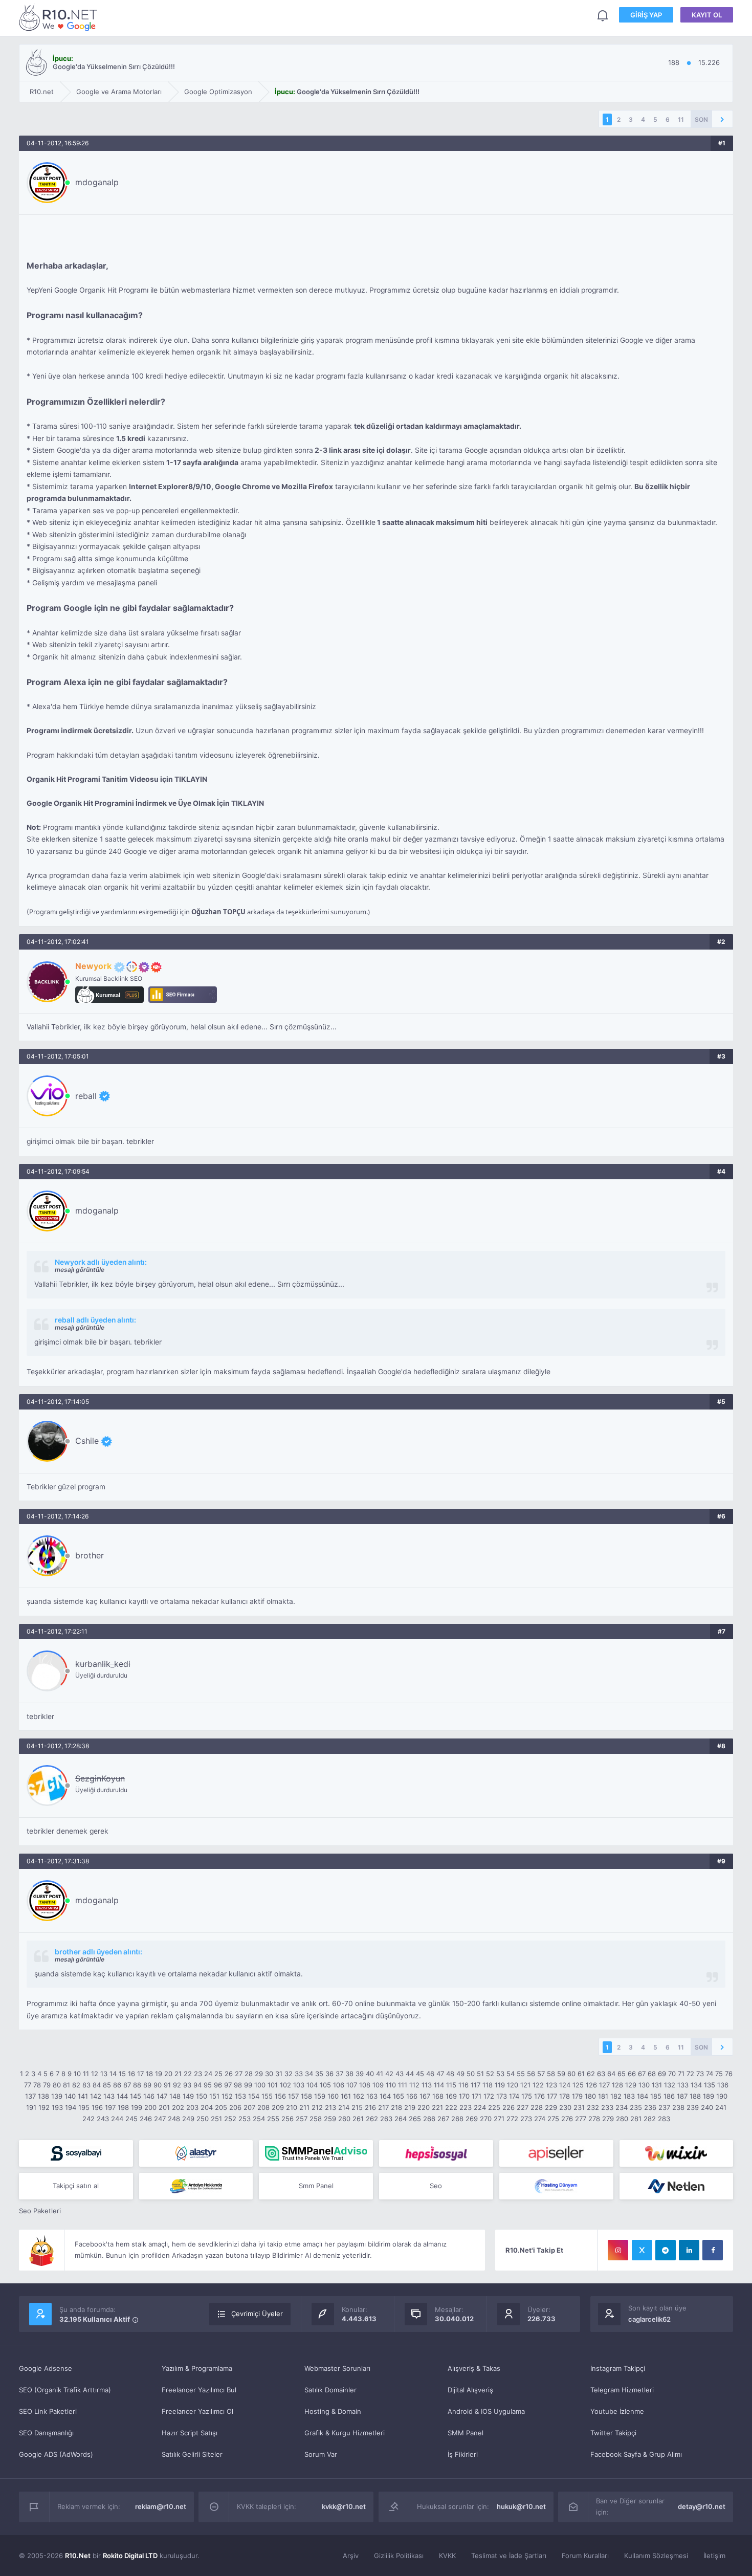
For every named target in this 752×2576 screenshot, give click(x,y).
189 (709, 2096)
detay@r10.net (702, 2506)
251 (216, 2119)
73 (700, 2074)
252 (230, 2119)
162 (359, 2096)
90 (158, 2085)
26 (229, 2074)
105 (325, 2085)
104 (312, 2085)
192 (44, 2107)
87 (127, 2085)
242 (89, 2119)
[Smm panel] (316, 2153)
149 (188, 2096)
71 (681, 2074)
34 (309, 2074)
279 (608, 2119)
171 (477, 2096)
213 (330, 2107)
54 (511, 2074)
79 (47, 2085)
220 (424, 2107)
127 (604, 2085)
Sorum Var (321, 2454)
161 (346, 2096)
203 (192, 2107)
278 (594, 2119)
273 (526, 2119)
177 (552, 2096)
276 (567, 2119)
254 (259, 2119)
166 (412, 2096)
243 (103, 2119)
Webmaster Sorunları (337, 2368)
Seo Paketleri (40, 2211)
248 (174, 2119)
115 (451, 2085)
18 (149, 2074)
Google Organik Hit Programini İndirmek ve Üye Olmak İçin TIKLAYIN (145, 803)
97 (228, 2085)
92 (177, 2085)
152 (227, 2096)
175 (527, 2096)
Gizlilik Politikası (399, 2556)
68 (652, 2074)
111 (403, 2085)
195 (84, 2107)
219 (410, 2107)
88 (137, 2085)
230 (565, 2107)
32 (289, 2074)
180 (590, 2096)
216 (370, 2107)
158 (306, 2096)
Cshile (87, 1441)
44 (410, 2074)
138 (43, 2096)
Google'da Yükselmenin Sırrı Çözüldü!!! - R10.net (60, 17)
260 (344, 2119)
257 (302, 2119)
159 (320, 2096)
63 (601, 2074)
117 (475, 2085)
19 (159, 2074)
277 (581, 2119)
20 (168, 2074)
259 (330, 2119)
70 (672, 2074)
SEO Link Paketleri (48, 2411)
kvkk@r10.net (344, 2506)
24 (208, 2074)
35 (319, 2074)
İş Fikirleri (463, 2454)
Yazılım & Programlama (197, 2368)
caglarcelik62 (649, 2319)
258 (316, 2119)
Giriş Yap (646, 15)
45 (420, 2074)
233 (607, 2107)
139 (57, 2096)
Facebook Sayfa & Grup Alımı (636, 2454)
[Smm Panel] (76, 2153)
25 (218, 2074)
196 (97, 2107)
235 (636, 2107)
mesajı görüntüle (80, 1270)
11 (681, 119)
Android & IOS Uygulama (486, 2411)
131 (657, 2085)
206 (235, 2107)
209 (278, 2107)
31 (279, 2074)
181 (603, 2096)
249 (188, 2119)
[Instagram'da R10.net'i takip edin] (618, 2250)
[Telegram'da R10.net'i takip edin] (666, 2250)
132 (670, 2085)
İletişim (714, 2556)
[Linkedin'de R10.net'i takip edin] (689, 2250)
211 (304, 2107)
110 (391, 2085)
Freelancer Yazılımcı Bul (199, 2390)
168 (438, 2096)
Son (701, 119)
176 (539, 2096)
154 (254, 2096)
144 (122, 2096)
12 (95, 2074)
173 (502, 2096)
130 (644, 2085)
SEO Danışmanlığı (46, 2433)
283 (664, 2119)
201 (164, 2107)
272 (512, 2119)
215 (357, 2107)
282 (650, 2119)
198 (123, 2107)
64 (611, 2074)
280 (622, 2119)
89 (147, 2085)
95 (208, 2085)
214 (344, 2107)
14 (113, 2074)
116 (463, 2085)
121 (525, 2085)
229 (551, 2107)
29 (259, 2074)
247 (160, 2119)
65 (622, 2074)
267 (443, 2119)
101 (273, 2085)
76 (729, 2074)
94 (197, 2085)
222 (451, 2107)
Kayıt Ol (707, 15)
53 (500, 2074)
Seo (436, 2186)
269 (472, 2119)
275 (553, 2119)
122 (538, 2085)
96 (218, 2085)
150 (202, 2096)
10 (77, 2074)
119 (500, 2085)
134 (696, 2085)
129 (631, 2085)
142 (96, 2096)
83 (86, 2085)
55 (521, 2074)
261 (358, 2119)
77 (28, 2085)
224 (480, 2107)
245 (131, 2119)
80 (57, 2085)
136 (723, 2085)
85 (107, 2085)
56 (531, 2074)
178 (565, 2096)
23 (198, 2074)
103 (299, 2085)
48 (450, 2074)
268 (457, 2119)
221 (437, 2107)
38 (349, 2074)
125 (578, 2085)
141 (83, 2096)
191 (31, 2107)
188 (695, 2096)
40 (370, 2074)
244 (117, 2119)
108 (365, 2085)
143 (109, 2096)
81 (67, 2085)
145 (136, 2096)
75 (719, 2074)
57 (541, 2074)
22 (188, 2074)
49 (460, 2074)
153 (240, 2096)
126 (591, 2085)
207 (249, 2107)
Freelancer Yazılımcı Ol (197, 2411)
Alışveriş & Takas (474, 2368)
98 (238, 2085)
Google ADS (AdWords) (56, 2454)
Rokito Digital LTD (130, 2556)
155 (267, 2096)
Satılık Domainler (330, 2390)
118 (488, 2085)
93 (187, 2085)
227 (523, 2107)
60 (571, 2074)
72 (690, 2074)
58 (551, 2074)
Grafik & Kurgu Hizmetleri (345, 2433)
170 (464, 2096)
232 (593, 2107)
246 (146, 2119)
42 (389, 2074)
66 (632, 2074)
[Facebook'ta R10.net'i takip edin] (713, 2250)
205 (221, 2107)
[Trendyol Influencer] (677, 2153)
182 (616, 2096)
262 (372, 2119)
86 (117, 2085)
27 (239, 2074)
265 (415, 2119)
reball (86, 1096)
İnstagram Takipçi (618, 2368)
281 (636, 2119)
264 (401, 2119)
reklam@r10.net (161, 2506)
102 (285, 2085)
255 (273, 2119)
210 (292, 2107)
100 (260, 2085)
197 (110, 2107)
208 (263, 2107)
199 (137, 2107)
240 (707, 2107)
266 (429, 2119)
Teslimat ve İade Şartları (509, 2556)
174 (514, 2096)
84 (97, 2085)
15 (122, 2074)
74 (710, 2074)
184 (643, 2096)
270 (486, 2119)
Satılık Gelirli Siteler (192, 2454)
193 (57, 2107)
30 (269, 2074)
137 (30, 2096)
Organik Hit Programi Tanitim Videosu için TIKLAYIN (117, 779)
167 (425, 2096)
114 (439, 2085)
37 (339, 2074)
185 (656, 2096)
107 (352, 2085)
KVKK (447, 2556)
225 (494, 2107)
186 (669, 2096)
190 (722, 2096)
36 (329, 2074)
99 (248, 2085)
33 (299, 2074)
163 (372, 2096)
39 (360, 2074)
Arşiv (351, 2556)
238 (678, 2107)
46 (430, 2074)
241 (721, 2107)
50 (471, 2074)
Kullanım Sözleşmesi (656, 2556)
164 (385, 2096)
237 (664, 2107)
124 (565, 2085)
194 (71, 2107)
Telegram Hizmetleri (622, 2390)
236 (650, 2107)
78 (37, 2085)
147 (162, 2096)
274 (540, 2119)
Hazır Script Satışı (190, 2433)
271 (499, 2119)
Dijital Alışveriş (470, 2390)
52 (490, 2074)
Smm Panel (316, 2186)
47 (440, 2074)
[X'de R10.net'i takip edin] (642, 2250)
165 (399, 2096)
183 (629, 2096)
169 (451, 2096)
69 (662, 2074)
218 (396, 2107)
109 (378, 2085)
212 (317, 2107)
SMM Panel (466, 2433)
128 (617, 2085)
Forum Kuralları (585, 2556)
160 (333, 2096)
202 (178, 2107)
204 (207, 2107)
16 (131, 2074)
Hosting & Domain (333, 2411)
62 (591, 2074)
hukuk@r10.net (521, 2506)
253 (245, 2119)
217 (383, 2107)
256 (287, 2119)
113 (427, 2085)
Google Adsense (46, 2368)
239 (693, 2107)
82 (76, 2085)
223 (466, 2107)
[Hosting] (196, 2153)
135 (710, 2085)
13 (104, 2074)
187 (682, 2096)
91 (167, 2085)
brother (90, 1555)
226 (508, 2107)
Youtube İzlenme (617, 2411)
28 (249, 2074)
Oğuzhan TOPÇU (218, 912)
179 (577, 2096)
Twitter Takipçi (613, 2433)
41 (380, 2074)
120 (513, 2085)
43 (400, 2074)
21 (178, 2074)
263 (386, 2119)
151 (214, 2096)
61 (581, 2074)
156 (280, 2096)
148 (175, 2096)
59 (561, 2074)
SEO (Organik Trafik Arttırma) (65, 2390)
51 (480, 2074)
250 (203, 2119)
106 (339, 2085)
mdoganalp (97, 182)
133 (683, 2085)
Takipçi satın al (76, 2186)
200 (150, 2107)
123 (551, 2085)
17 (140, 2074)
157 (293, 2096)
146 (149, 2096)
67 (642, 2074)
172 (489, 2096)
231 (579, 2107)
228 (537, 2107)
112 (414, 2085)
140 (70, 2096)
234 (622, 2107)
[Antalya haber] (196, 2186)
